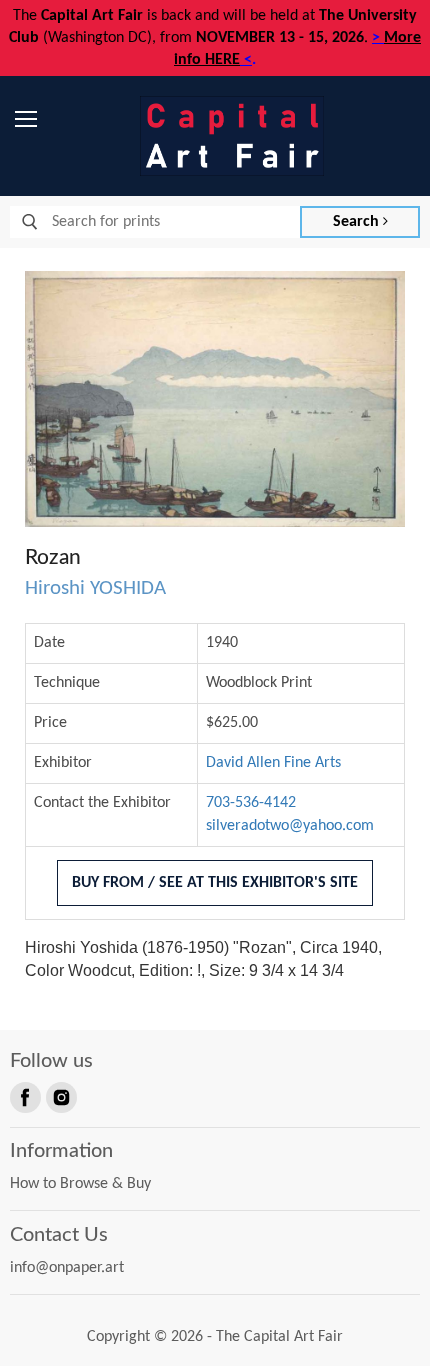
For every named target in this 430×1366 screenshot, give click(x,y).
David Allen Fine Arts (273, 763)
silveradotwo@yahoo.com (290, 826)
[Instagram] (60, 1096)
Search (358, 222)
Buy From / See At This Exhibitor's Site (215, 883)
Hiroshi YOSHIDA (95, 588)
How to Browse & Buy (80, 1184)
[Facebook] (24, 1096)
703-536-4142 (251, 803)
